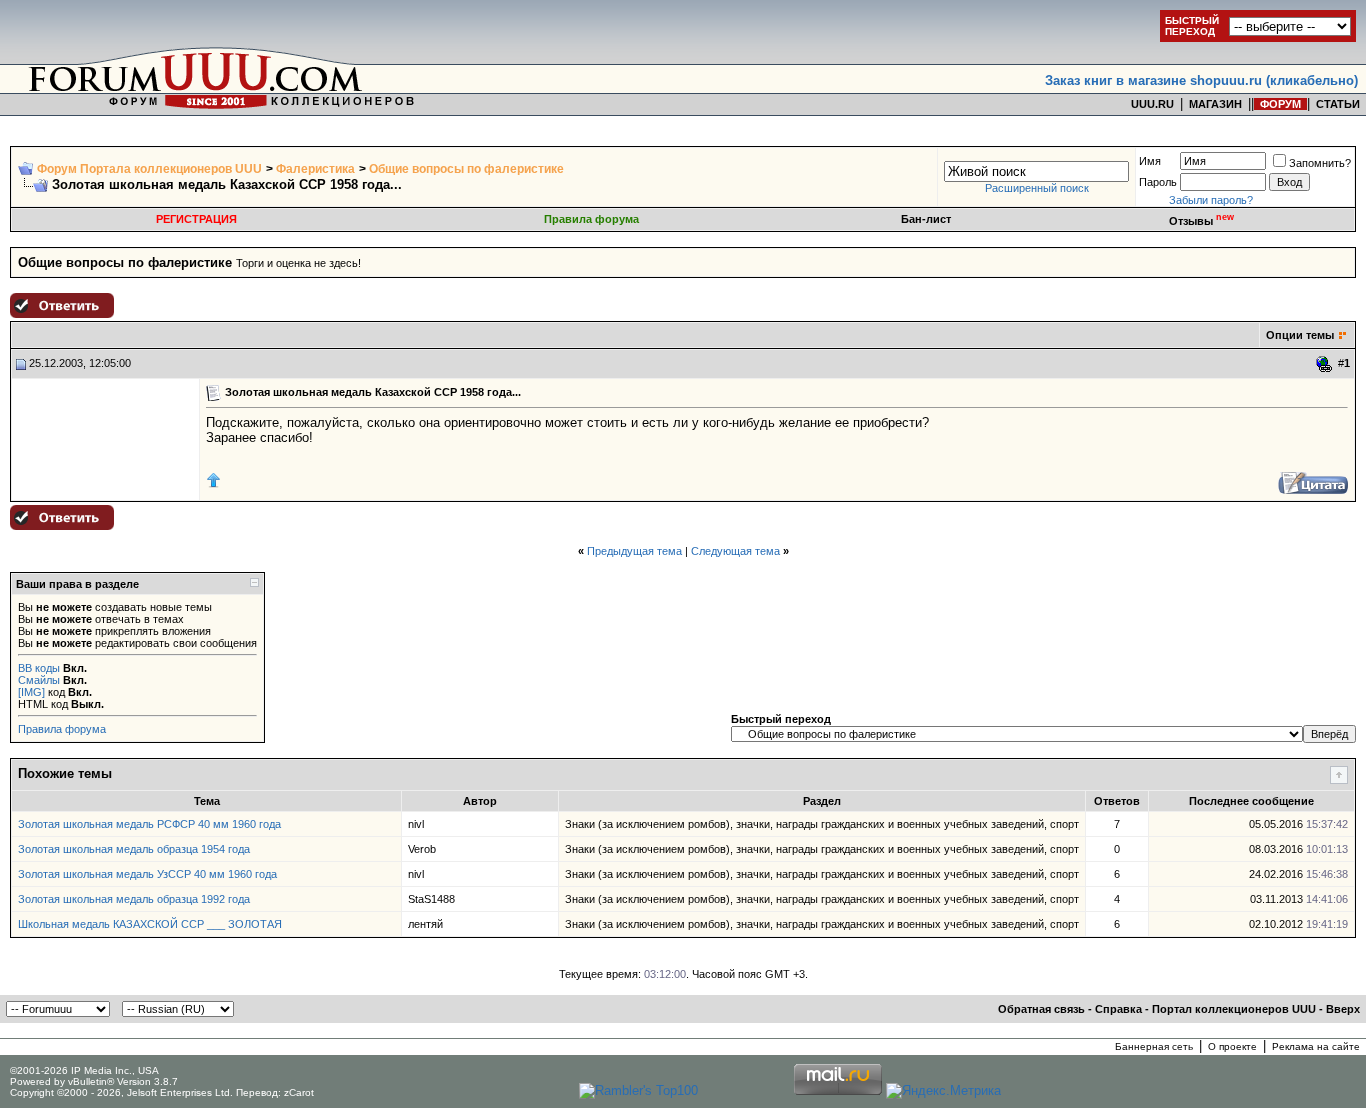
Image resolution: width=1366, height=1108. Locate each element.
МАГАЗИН (1215, 104)
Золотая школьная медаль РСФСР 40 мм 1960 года (149, 824)
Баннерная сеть (1154, 1046)
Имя (1150, 161)
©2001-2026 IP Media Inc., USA (84, 1070)
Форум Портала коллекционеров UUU (149, 169)
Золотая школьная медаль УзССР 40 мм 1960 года (147, 874)
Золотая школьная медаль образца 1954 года (134, 849)
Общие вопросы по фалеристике (466, 169)
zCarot (299, 1092)
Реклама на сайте (1316, 1046)
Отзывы (1201, 221)
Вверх (1343, 1009)
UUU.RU (1152, 104)
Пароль (1158, 182)
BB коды (39, 668)
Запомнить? (1320, 163)
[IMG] (31, 692)
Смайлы (39, 680)
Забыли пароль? (1211, 200)
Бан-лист (926, 219)
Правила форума (591, 219)
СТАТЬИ (1338, 104)
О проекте (1232, 1046)
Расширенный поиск (1037, 188)
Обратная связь (1041, 1009)
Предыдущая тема (634, 551)
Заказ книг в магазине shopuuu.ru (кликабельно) (1201, 80)
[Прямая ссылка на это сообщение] (1324, 364)
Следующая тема (735, 551)
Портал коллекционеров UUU (1234, 1009)
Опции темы (1300, 335)
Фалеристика (315, 169)
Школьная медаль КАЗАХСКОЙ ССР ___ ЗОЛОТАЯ (150, 924)
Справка (1118, 1009)
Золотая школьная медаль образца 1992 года (134, 899)
